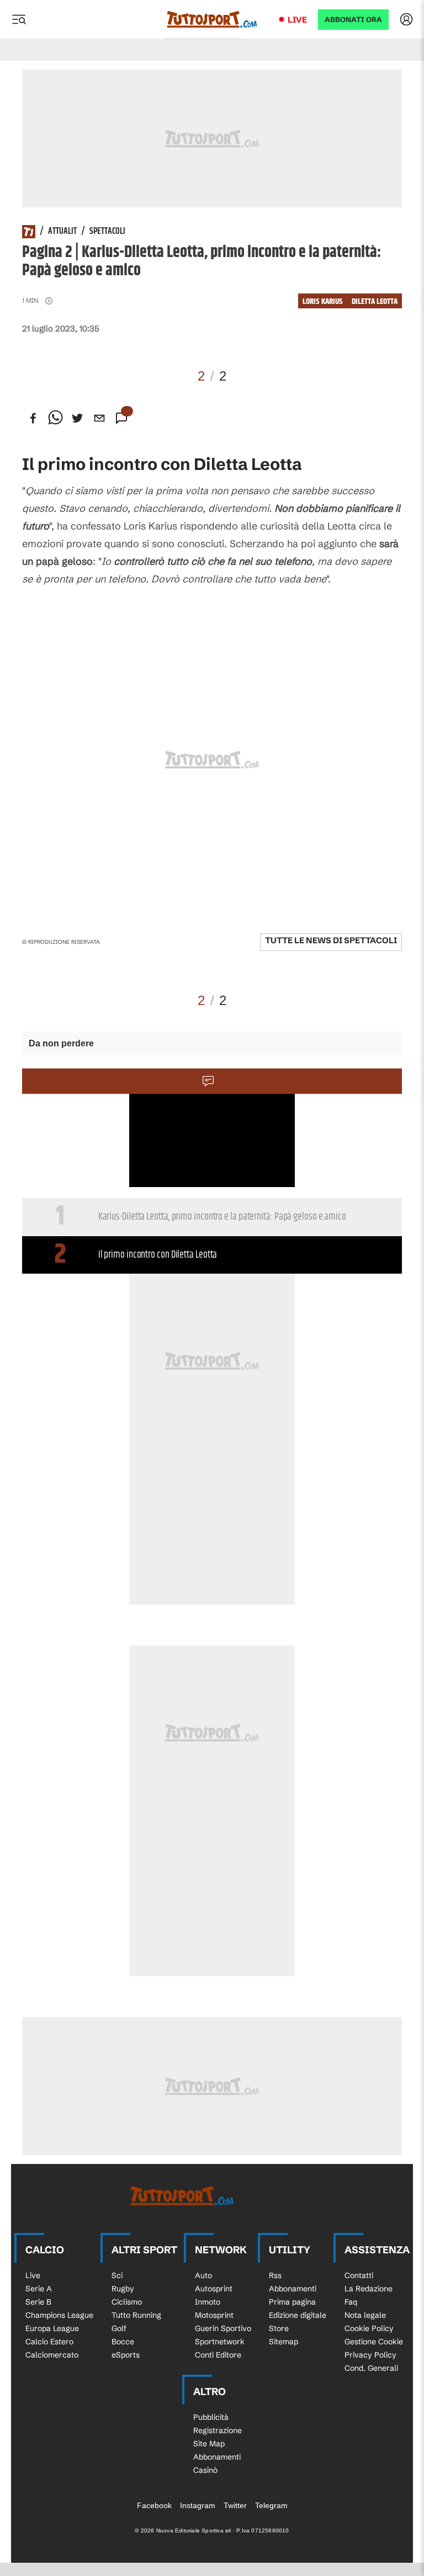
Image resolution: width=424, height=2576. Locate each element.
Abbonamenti (293, 2289)
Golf (119, 2328)
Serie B (38, 2302)
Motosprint (214, 2315)
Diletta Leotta (375, 301)
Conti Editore (218, 2355)
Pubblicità (211, 2417)
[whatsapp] (55, 418)
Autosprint (214, 2289)
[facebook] (33, 418)
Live (297, 20)
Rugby (123, 2289)
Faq (351, 2302)
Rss (275, 2275)
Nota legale (365, 2315)
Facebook (154, 2505)
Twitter (235, 2505)
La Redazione (369, 2289)
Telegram (271, 2505)
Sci (117, 2275)
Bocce (123, 2342)
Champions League (59, 2315)
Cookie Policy (369, 2328)
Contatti (359, 2275)
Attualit (62, 232)
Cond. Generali (371, 2368)
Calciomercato (52, 2355)
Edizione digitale (298, 2315)
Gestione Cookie (374, 2342)
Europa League (52, 2328)
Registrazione (218, 2430)
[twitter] (77, 418)
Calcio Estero (49, 2342)
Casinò (205, 2470)
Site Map (209, 2444)
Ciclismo (127, 2302)
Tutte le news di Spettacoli (331, 940)
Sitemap (283, 2342)
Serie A (39, 2289)
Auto (203, 2275)
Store (279, 2328)
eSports (126, 2355)
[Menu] (19, 19)
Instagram (198, 2505)
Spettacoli (107, 232)
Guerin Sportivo (223, 2328)
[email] (99, 418)
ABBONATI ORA (353, 20)
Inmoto (208, 2302)
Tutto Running (136, 2315)
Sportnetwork (220, 2342)
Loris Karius (323, 301)
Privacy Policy (370, 2355)
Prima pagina (292, 2302)
